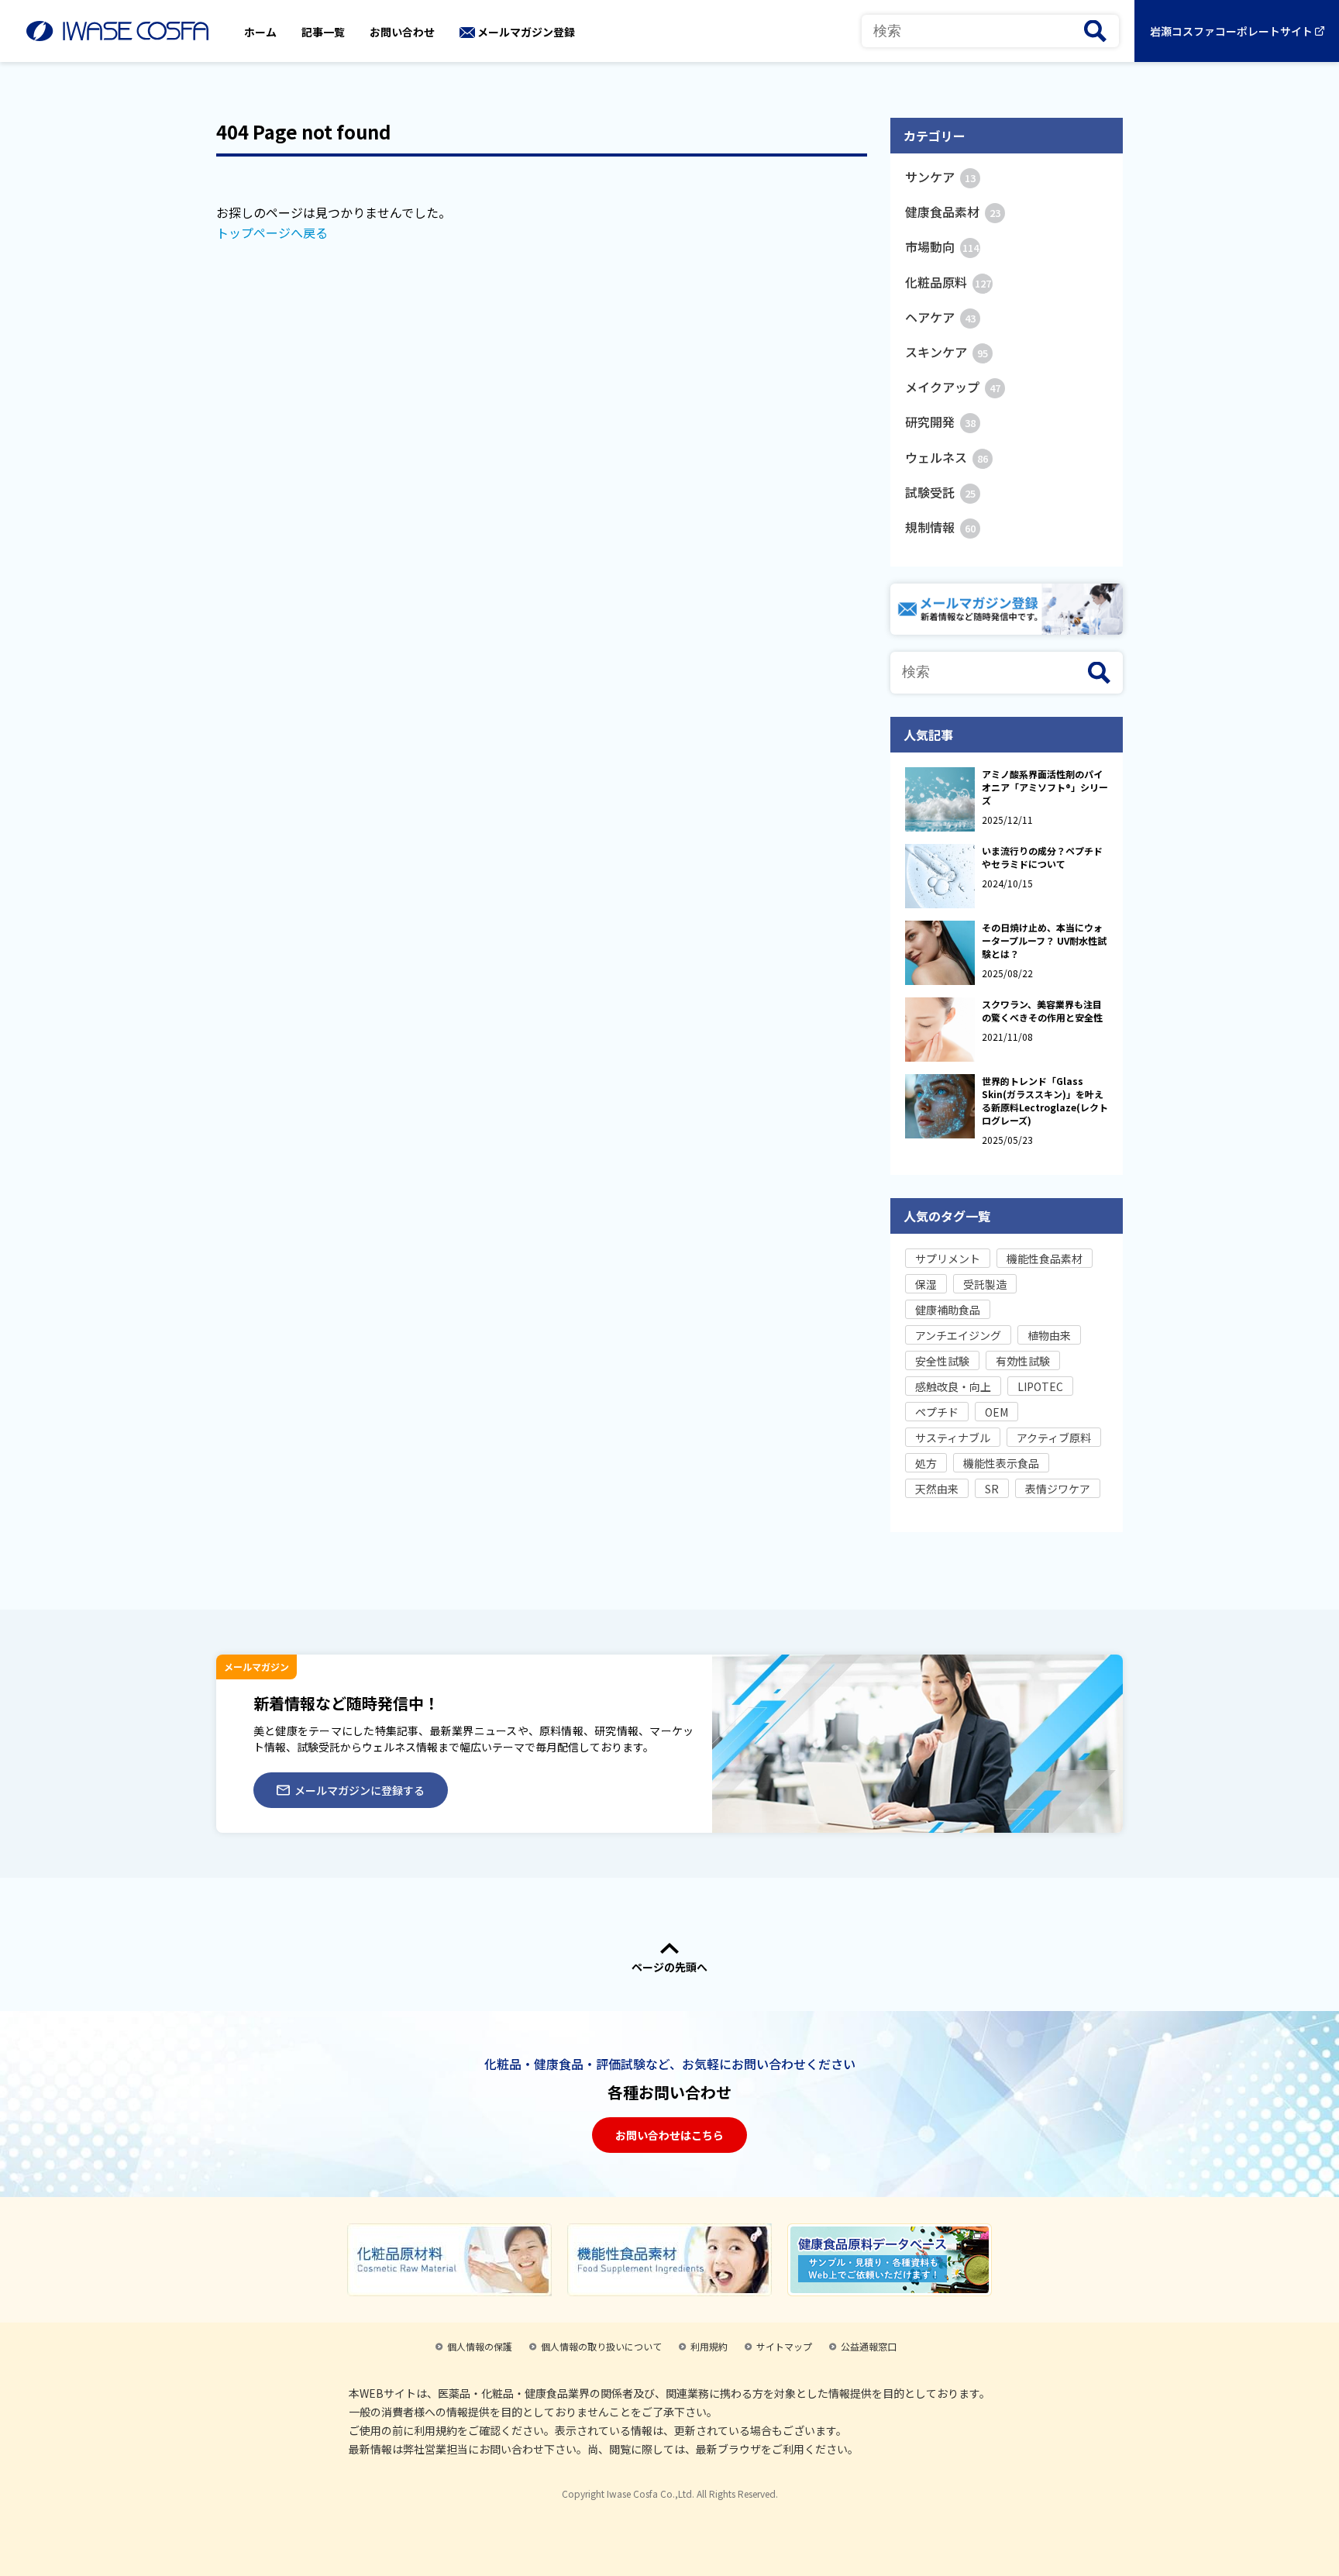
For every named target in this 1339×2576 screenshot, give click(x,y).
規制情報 (940, 527)
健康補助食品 (948, 1310)
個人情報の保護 (480, 2346)
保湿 (926, 1284)
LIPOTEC (1040, 1386)
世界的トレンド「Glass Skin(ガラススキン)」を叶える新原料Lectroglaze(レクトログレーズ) (1045, 1100)
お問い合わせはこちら (669, 2135)
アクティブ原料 (1054, 1438)
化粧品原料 (948, 282)
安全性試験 (942, 1361)
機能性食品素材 (1045, 1259)
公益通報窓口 (869, 2346)
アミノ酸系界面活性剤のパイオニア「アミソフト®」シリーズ (1045, 787)
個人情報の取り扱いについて (601, 2346)
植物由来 (1049, 1335)
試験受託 (940, 492)
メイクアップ (953, 387)
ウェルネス (947, 457)
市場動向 (942, 246)
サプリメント (948, 1259)
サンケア (940, 177)
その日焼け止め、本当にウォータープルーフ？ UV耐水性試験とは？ (1044, 940)
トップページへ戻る (272, 232)
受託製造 (985, 1284)
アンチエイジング (958, 1335)
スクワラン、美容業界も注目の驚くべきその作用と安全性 (1042, 1011)
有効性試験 (1023, 1361)
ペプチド (937, 1412)
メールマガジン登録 (526, 32)
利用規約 (709, 2346)
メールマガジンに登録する (360, 1790)
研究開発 (940, 422)
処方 (926, 1463)
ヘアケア (940, 317)
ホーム (260, 32)
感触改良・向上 (953, 1386)
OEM (997, 1412)
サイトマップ (784, 2346)
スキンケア (947, 352)
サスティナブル (953, 1438)
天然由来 (937, 1489)
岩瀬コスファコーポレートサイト (1231, 31)
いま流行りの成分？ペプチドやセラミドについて (1042, 857)
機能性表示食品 (1001, 1463)
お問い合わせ (402, 32)
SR (992, 1489)
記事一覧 (323, 32)
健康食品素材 (953, 212)
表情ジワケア (1058, 1489)
